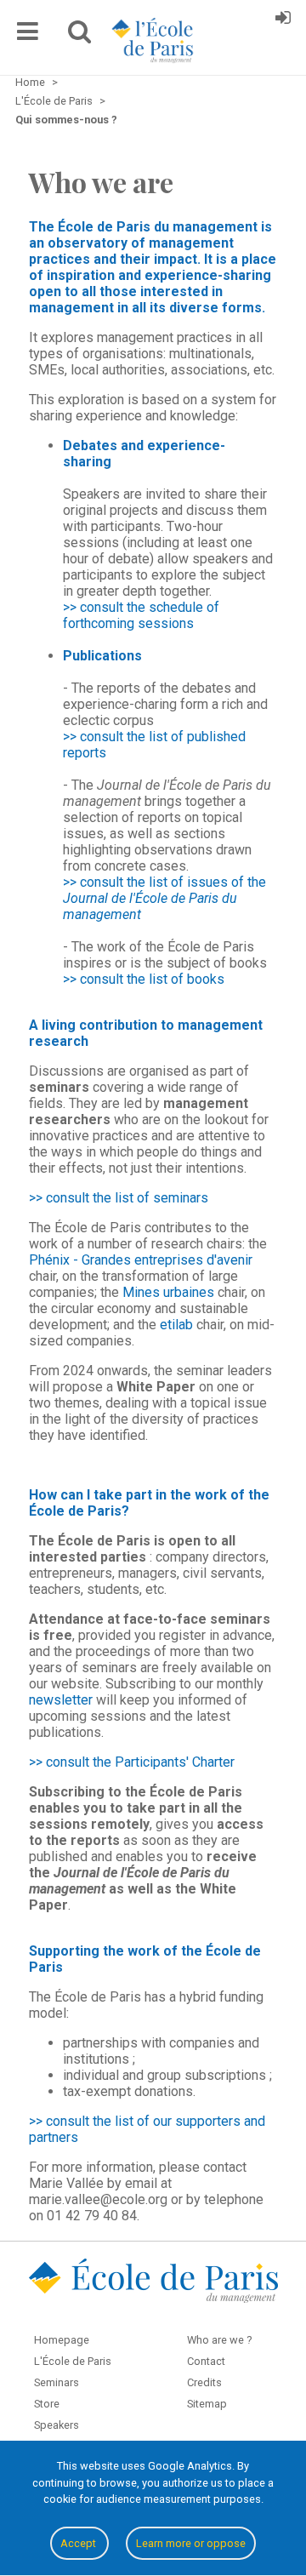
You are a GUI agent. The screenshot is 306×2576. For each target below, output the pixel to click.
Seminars (57, 2382)
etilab (176, 1325)
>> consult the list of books (144, 979)
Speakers (57, 2425)
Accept (79, 2543)
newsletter (61, 1700)
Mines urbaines (168, 1292)
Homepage (62, 2340)
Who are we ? (219, 2340)
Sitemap (207, 2404)
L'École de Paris (73, 2361)
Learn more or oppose (191, 2543)
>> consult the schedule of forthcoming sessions (141, 615)
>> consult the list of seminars (119, 1198)
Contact (206, 2361)
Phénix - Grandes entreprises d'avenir (141, 1260)
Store (47, 2404)
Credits (204, 2382)
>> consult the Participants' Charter (132, 1762)
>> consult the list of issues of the (164, 898)
